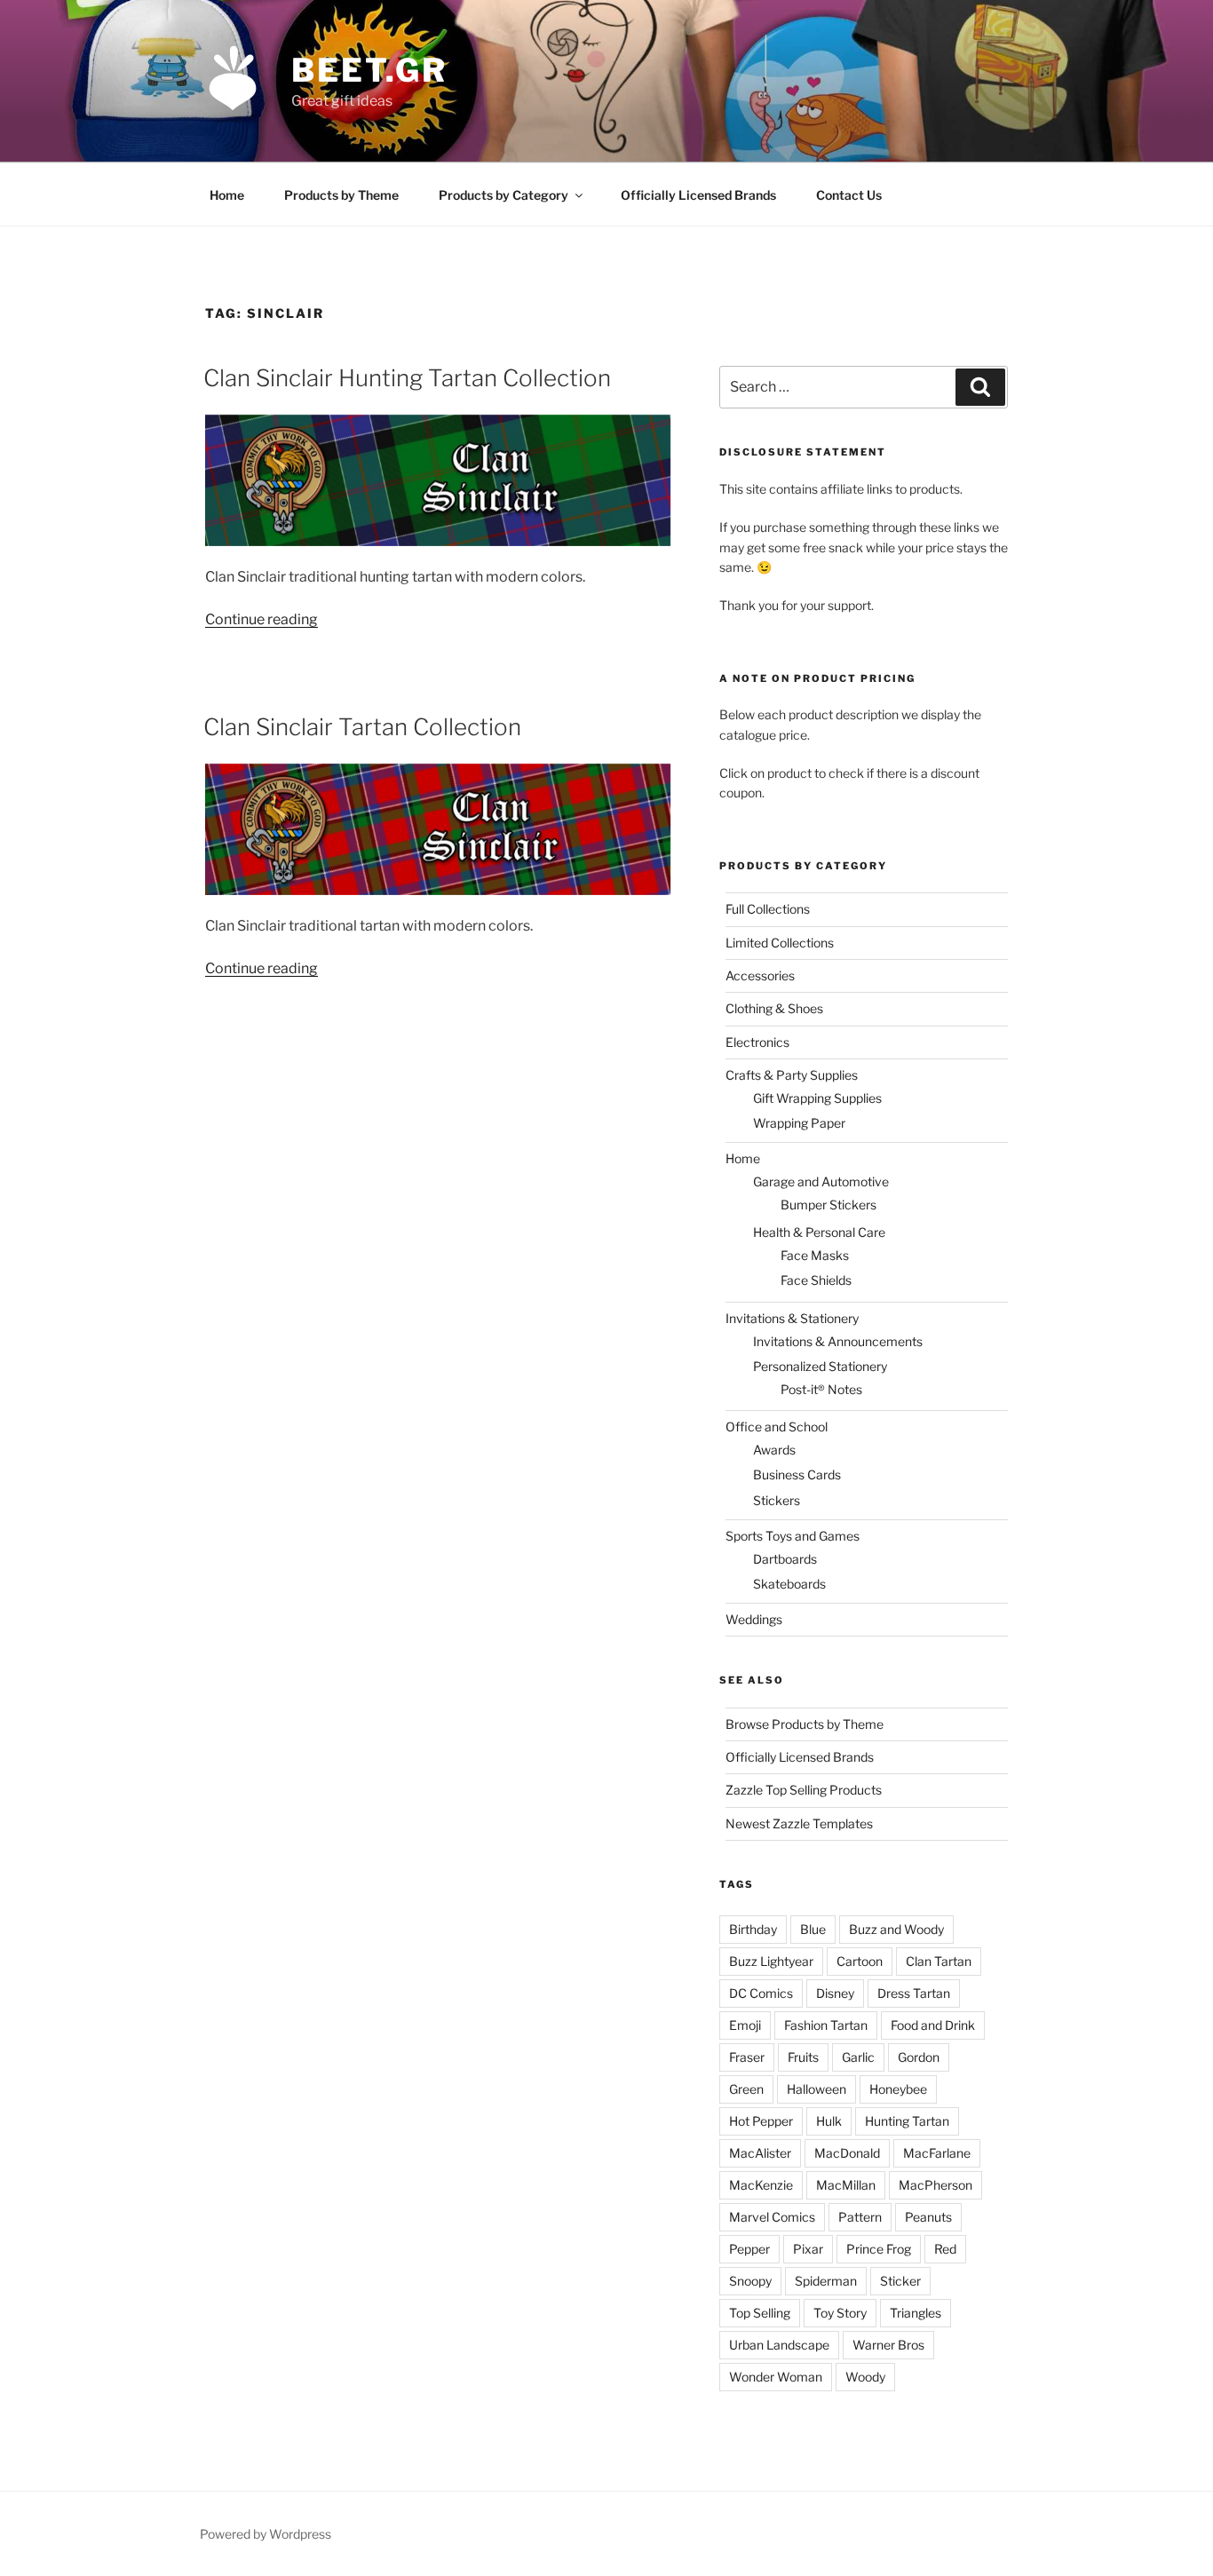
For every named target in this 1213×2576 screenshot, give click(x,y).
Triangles (916, 2313)
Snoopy (750, 2281)
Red (945, 2249)
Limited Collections (780, 943)
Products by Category (503, 195)
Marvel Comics (772, 2217)
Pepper (749, 2249)
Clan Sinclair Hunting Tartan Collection (407, 378)
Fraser (747, 2057)
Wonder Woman (776, 2377)
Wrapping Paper (799, 1123)
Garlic (858, 2057)
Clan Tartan (939, 1961)
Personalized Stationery (820, 1366)
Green (746, 2089)
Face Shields (816, 1280)
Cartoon (860, 1961)
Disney (835, 1993)
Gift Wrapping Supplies (817, 1098)
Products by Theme (341, 195)
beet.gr (369, 70)
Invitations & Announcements (838, 1341)
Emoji (745, 2025)
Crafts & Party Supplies (792, 1075)
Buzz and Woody (896, 1929)
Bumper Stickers (828, 1205)
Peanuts (928, 2217)
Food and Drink (933, 2025)
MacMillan (846, 2185)
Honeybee (898, 2089)
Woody (865, 2377)
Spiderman (826, 2281)
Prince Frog (879, 2249)
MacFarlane (937, 2153)
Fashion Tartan (826, 2025)
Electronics (757, 1042)
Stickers (777, 1500)
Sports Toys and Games (793, 1536)
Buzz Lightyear (771, 1961)
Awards (774, 1450)
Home (227, 195)
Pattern (860, 2217)
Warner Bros (888, 2345)
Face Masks (815, 1255)
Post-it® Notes (821, 1389)
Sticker (900, 2281)
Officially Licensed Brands (698, 195)
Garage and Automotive (821, 1181)
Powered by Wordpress (266, 2534)
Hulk (829, 2121)
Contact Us (849, 195)
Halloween (817, 2089)
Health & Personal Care (819, 1232)
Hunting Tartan (907, 2121)
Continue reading (262, 619)
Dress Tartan (914, 1993)
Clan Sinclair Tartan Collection (362, 727)
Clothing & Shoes (774, 1008)
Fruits (803, 2057)
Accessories (760, 975)
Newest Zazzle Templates (799, 1823)
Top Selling (760, 2313)
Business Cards (797, 1474)
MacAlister (760, 2153)
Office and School (777, 1427)
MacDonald (847, 2153)
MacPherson (936, 2185)
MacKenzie (761, 2185)
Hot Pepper (761, 2121)
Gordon (919, 2057)
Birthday (753, 1929)
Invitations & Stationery (792, 1318)
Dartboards (785, 1559)
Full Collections (768, 909)
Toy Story (840, 2313)
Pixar (808, 2249)
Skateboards (789, 1584)
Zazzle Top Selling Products (804, 1790)
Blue (813, 1929)
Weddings (754, 1619)
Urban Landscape (779, 2345)
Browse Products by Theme (805, 1724)
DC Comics (761, 1993)
